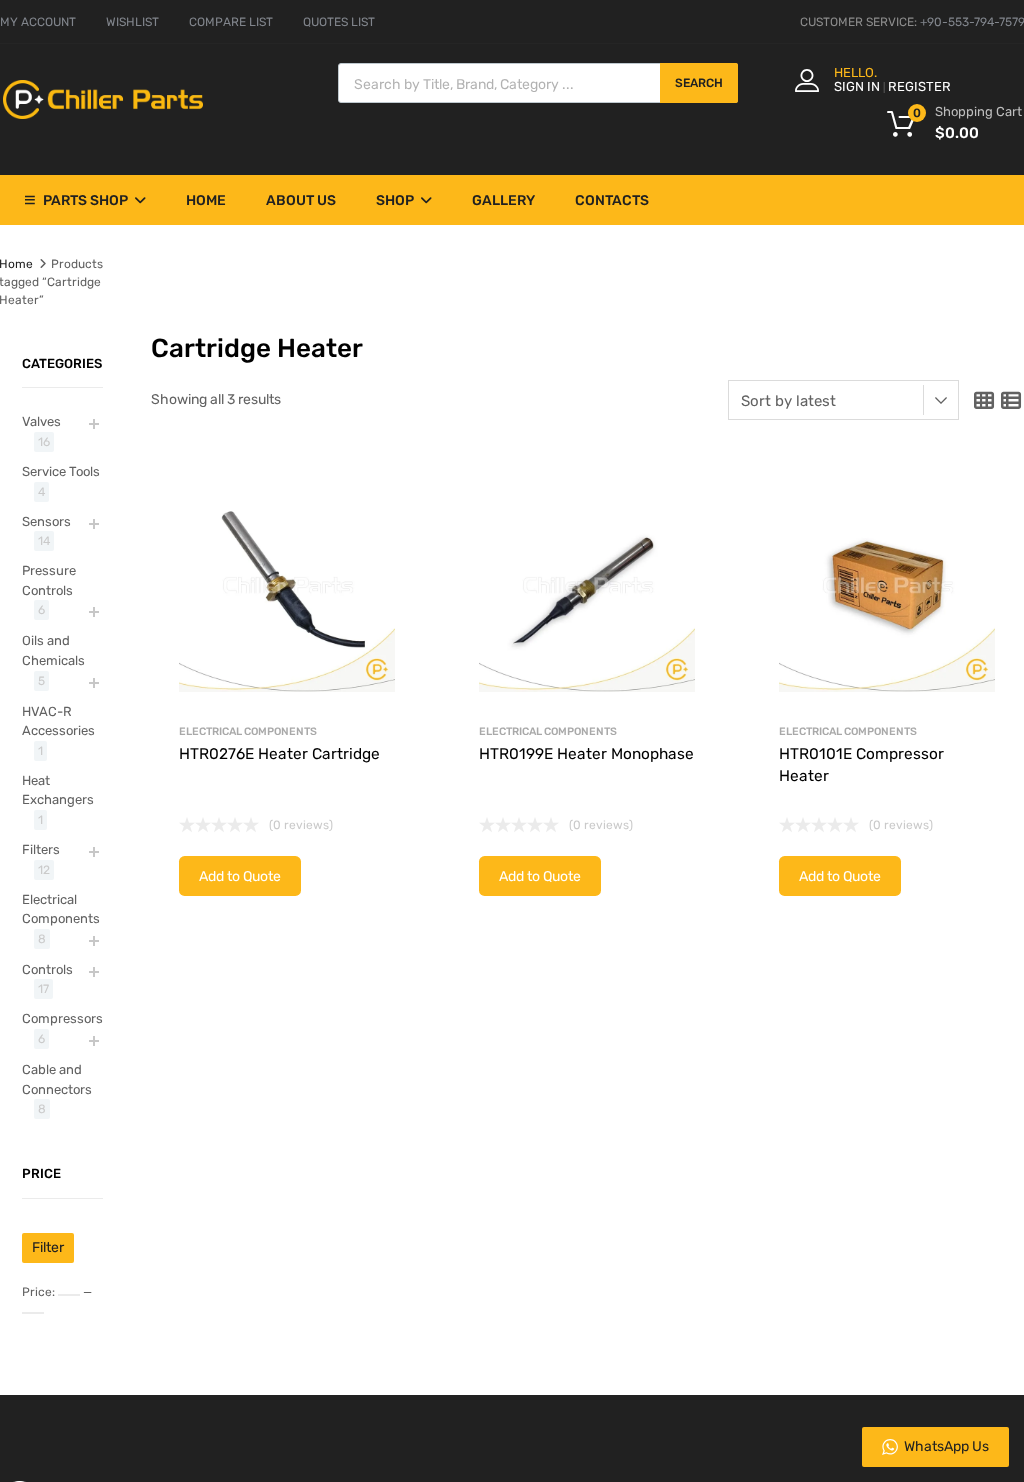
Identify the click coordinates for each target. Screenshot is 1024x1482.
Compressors (62, 1018)
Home (206, 200)
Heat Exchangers (58, 790)
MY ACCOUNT (38, 22)
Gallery (503, 200)
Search (699, 83)
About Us (301, 200)
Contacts (612, 200)
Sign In (857, 86)
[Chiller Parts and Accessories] (103, 114)
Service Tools (61, 471)
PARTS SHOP (85, 200)
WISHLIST (132, 22)
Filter (48, 1247)
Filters (41, 849)
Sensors (46, 521)
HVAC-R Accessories (58, 721)
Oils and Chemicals (53, 650)
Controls (47, 969)
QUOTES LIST (339, 22)
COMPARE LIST (231, 22)
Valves (41, 421)
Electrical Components (248, 731)
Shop (395, 200)
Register (919, 86)
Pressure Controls (49, 580)
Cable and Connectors (57, 1079)
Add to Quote (240, 876)
